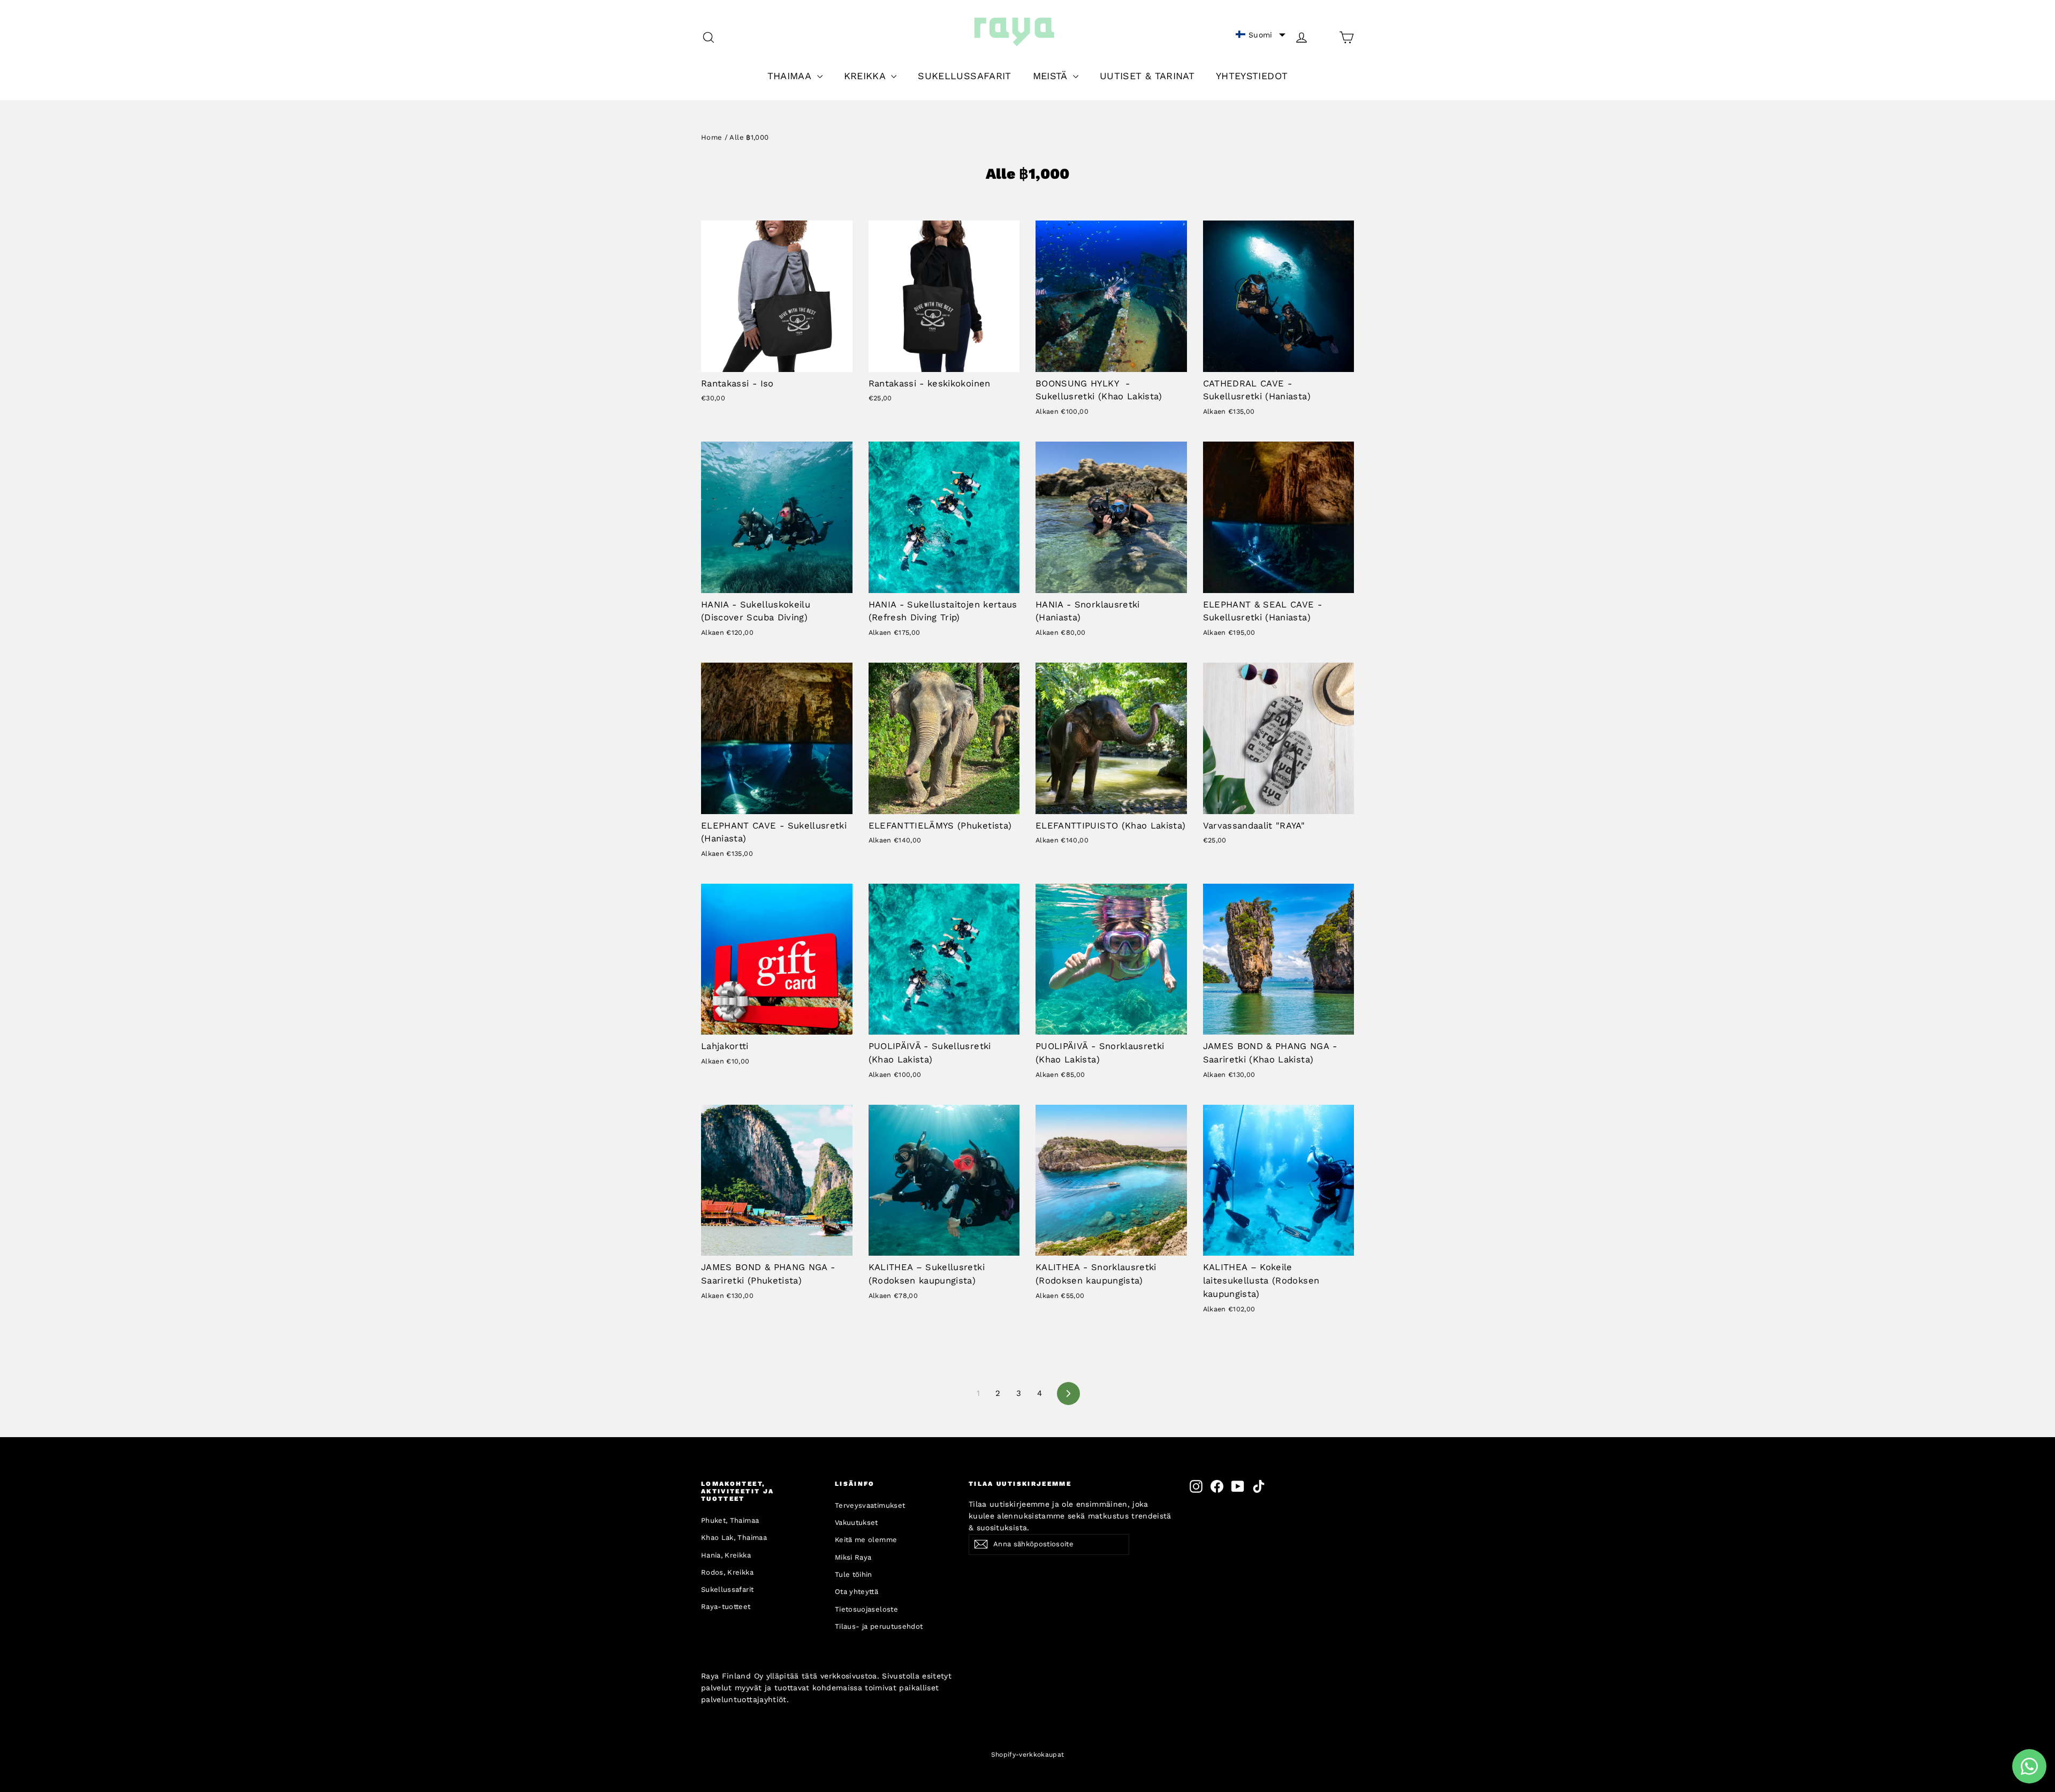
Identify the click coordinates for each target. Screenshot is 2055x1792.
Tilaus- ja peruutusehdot (879, 1626)
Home (711, 137)
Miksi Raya (853, 1557)
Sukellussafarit (727, 1589)
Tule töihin (854, 1574)
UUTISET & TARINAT (1147, 76)
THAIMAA (791, 76)
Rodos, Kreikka (727, 1572)
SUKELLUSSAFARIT (964, 76)
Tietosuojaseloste (866, 1609)
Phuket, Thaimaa (730, 1520)
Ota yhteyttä (857, 1592)
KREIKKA (866, 76)
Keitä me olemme (866, 1540)
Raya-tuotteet (726, 1607)
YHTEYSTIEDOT (1252, 76)
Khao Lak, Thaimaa (734, 1537)
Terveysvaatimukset (870, 1505)
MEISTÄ (1052, 76)
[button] (1261, 35)
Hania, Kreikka (726, 1555)
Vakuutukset (857, 1523)
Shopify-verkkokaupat (1028, 1755)
